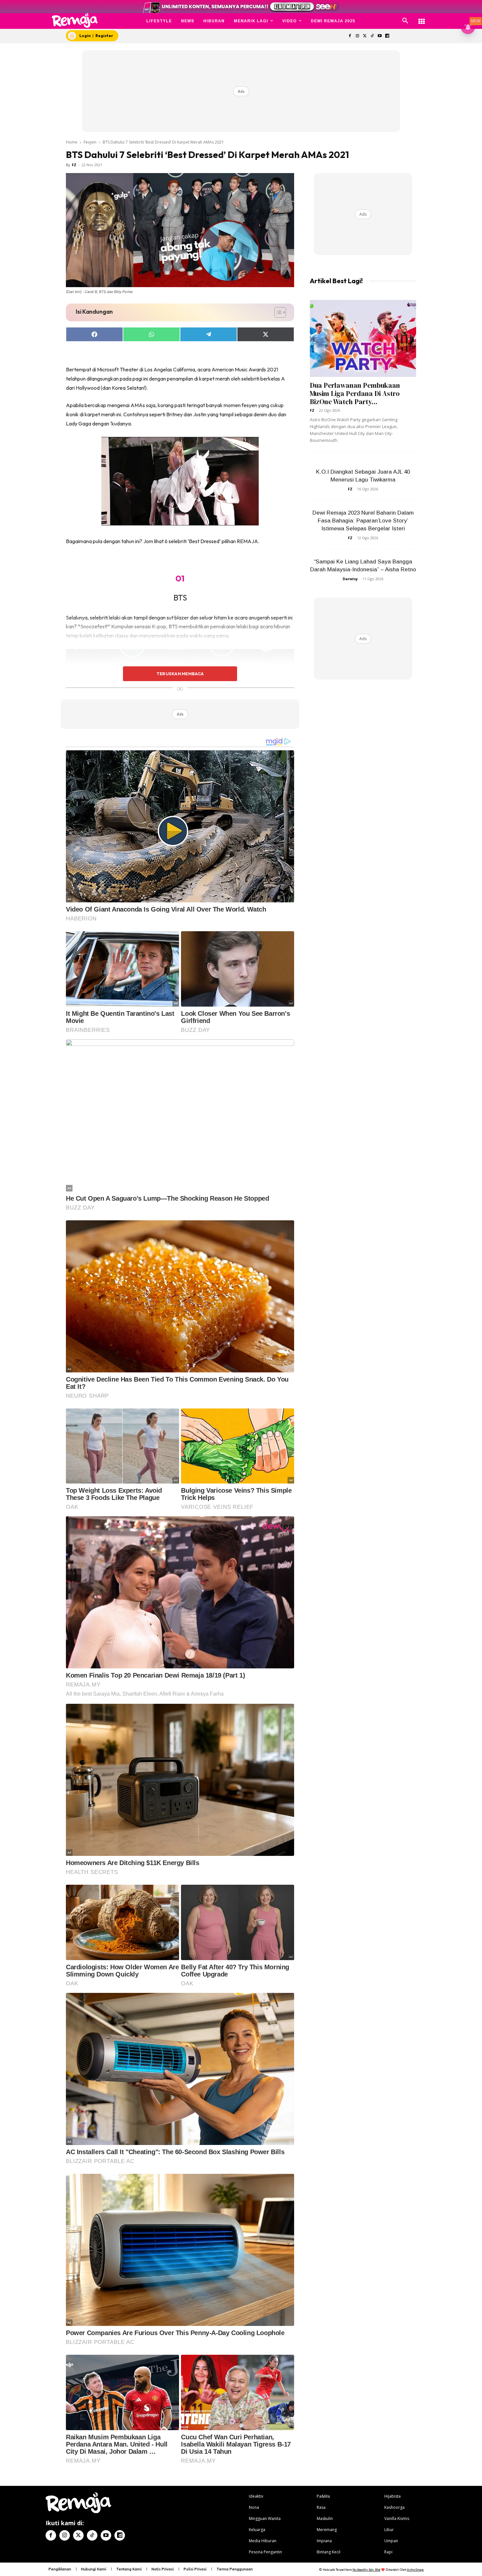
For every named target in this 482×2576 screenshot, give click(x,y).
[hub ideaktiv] (422, 18)
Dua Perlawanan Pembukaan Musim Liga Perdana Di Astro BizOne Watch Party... (355, 393)
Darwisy (350, 579)
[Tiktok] (372, 36)
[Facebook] (350, 36)
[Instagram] (357, 36)
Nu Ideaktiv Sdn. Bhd (366, 2570)
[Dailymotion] (387, 36)
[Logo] (75, 20)
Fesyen (90, 142)
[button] (405, 21)
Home (72, 142)
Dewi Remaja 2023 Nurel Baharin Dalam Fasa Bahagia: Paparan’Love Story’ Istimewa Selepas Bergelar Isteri (363, 521)
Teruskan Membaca (180, 674)
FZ (74, 165)
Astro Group (415, 2570)
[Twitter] (365, 36)
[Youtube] (380, 36)
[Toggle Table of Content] (277, 312)
